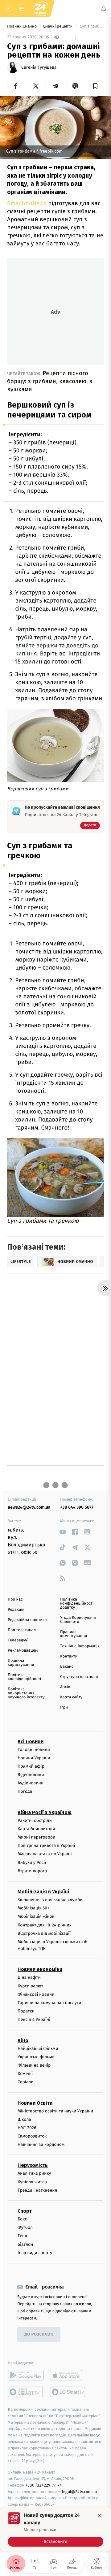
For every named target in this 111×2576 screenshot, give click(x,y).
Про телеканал (22, 1630)
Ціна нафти (29, 1977)
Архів (65, 1687)
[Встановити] (55, 2529)
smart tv (26, 2392)
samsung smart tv (68, 2392)
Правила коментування (74, 1634)
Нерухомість (33, 2165)
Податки (26, 2011)
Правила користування (21, 1663)
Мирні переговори (36, 1837)
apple (68, 2375)
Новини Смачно (23, 26)
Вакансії (68, 1667)
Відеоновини (31, 1775)
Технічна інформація (80, 1646)
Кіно (23, 2040)
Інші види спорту (35, 2253)
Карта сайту (71, 1697)
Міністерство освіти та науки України (55, 2111)
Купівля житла (32, 2182)
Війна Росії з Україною (45, 1812)
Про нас (15, 1599)
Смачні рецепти (58, 26)
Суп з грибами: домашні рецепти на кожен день (91, 26)
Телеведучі (18, 1640)
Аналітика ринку (34, 2173)
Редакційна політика (27, 1620)
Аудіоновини (31, 1783)
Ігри (64, 1707)
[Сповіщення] (104, 9)
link (62, 1532)
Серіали (26, 2082)
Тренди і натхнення (37, 2190)
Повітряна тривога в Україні (46, 1846)
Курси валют (30, 1986)
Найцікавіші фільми (38, 2048)
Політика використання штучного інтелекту (26, 1693)
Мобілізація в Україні (43, 1892)
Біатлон (25, 2244)
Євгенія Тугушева (39, 67)
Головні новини (34, 1749)
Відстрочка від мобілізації (44, 1933)
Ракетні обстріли (35, 1820)
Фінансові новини (36, 1994)
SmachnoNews (27, 203)
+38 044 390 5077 (77, 1507)
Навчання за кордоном (41, 2144)
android (26, 2375)
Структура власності (79, 1677)
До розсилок (39, 2334)
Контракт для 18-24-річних (44, 1925)
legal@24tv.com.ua (79, 2491)
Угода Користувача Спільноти (78, 1620)
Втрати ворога (32, 1871)
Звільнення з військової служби (50, 1900)
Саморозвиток (32, 2136)
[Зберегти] (95, 86)
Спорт (25, 2211)
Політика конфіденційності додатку (77, 1604)
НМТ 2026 (27, 2128)
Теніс (23, 2236)
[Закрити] (100, 2516)
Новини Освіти (35, 2103)
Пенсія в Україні (34, 2019)
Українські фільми (36, 2057)
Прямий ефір (31, 1766)
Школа (24, 2119)
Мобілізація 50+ (33, 1908)
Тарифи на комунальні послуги (49, 2003)
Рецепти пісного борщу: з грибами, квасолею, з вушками (50, 381)
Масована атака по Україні (45, 1854)
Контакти (69, 1656)
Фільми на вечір (34, 2065)
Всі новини (31, 1741)
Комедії (25, 2074)
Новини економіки (40, 1969)
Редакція (16, 1610)
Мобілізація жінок (36, 1916)
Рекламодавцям (23, 1651)
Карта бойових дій (36, 1829)
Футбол (25, 2227)
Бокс (22, 2219)
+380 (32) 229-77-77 (43, 2485)
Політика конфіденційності (25, 1677)
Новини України (34, 1758)
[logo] (40, 9)
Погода (25, 1791)
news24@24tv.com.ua (29, 1507)
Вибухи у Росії (32, 1862)
